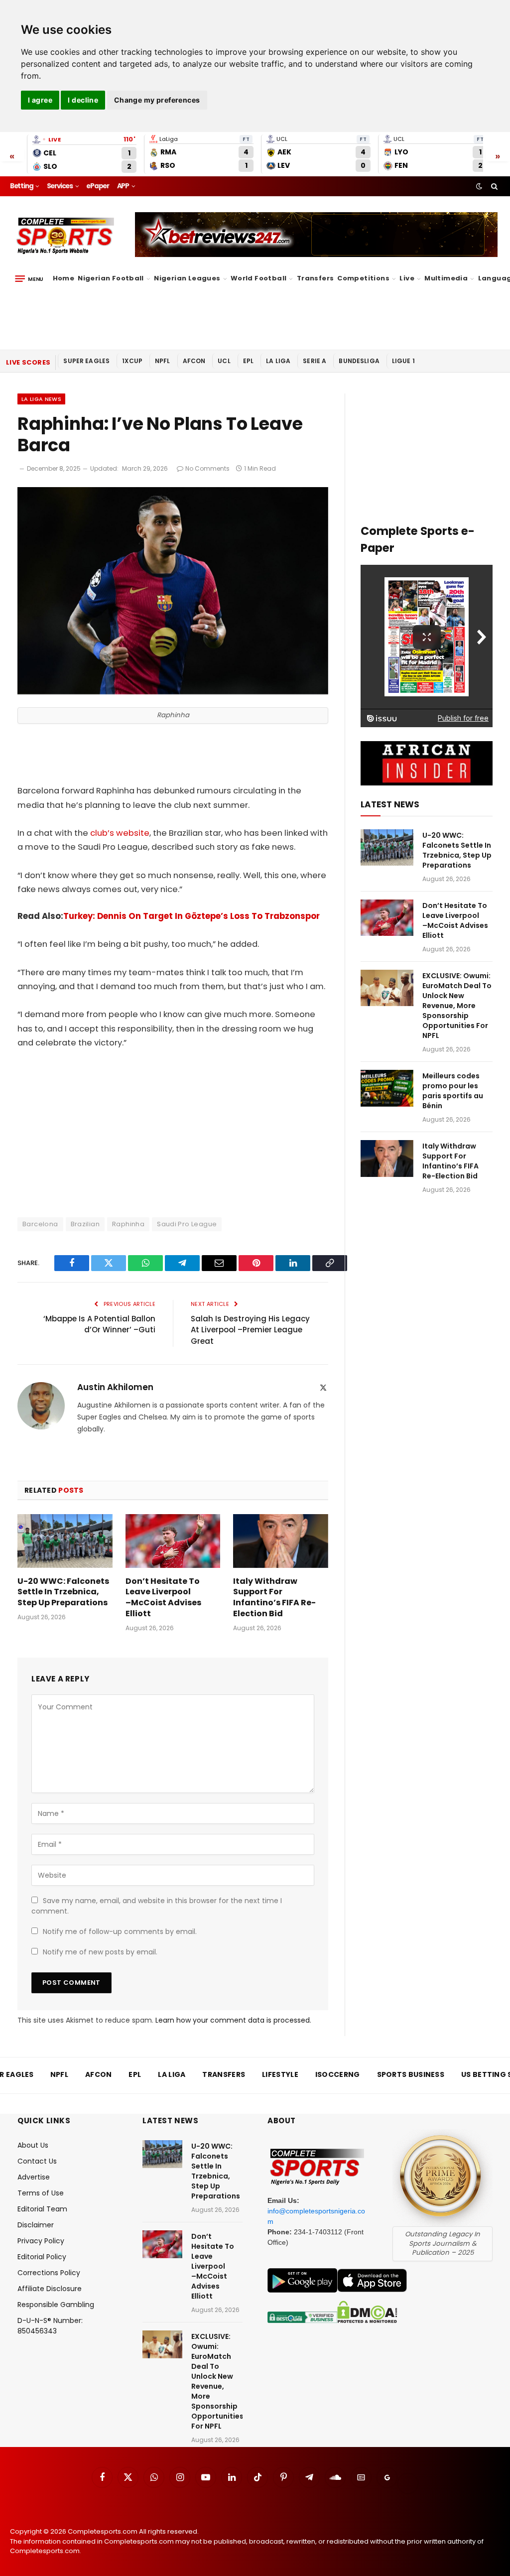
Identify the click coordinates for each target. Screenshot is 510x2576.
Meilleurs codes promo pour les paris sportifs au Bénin (453, 1091)
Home (64, 278)
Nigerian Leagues (187, 278)
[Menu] (29, 279)
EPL (248, 361)
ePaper (98, 186)
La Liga (278, 361)
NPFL (163, 361)
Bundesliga (359, 361)
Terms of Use (41, 2193)
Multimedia (446, 278)
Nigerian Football (111, 278)
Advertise (34, 2177)
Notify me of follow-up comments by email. (120, 1932)
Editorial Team (42, 2209)
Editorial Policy (42, 2257)
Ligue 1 (403, 361)
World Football (258, 278)
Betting (22, 186)
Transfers (316, 278)
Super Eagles (86, 361)
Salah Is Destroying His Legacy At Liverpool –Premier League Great (250, 1330)
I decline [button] (83, 100)
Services (60, 186)
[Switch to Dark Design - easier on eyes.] (479, 186)
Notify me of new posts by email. (100, 1952)
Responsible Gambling (56, 2305)
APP (123, 186)
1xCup (132, 361)
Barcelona (40, 1224)
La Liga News (41, 399)
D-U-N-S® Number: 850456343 (50, 2326)
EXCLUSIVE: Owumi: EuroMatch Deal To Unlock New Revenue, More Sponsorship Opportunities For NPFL (457, 1006)
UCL (224, 361)
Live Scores (28, 362)
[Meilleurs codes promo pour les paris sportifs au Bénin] (387, 1088)
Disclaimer (36, 2225)
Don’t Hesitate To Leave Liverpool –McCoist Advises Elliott (163, 1598)
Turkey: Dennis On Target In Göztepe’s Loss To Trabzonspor (191, 916)
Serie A (315, 361)
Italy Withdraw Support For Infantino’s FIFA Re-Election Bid (274, 1598)
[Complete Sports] (65, 236)
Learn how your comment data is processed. (233, 2020)
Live (407, 278)
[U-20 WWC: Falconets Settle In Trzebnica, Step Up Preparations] (65, 1541)
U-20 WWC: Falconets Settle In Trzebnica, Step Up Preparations (63, 1592)
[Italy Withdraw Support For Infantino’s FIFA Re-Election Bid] (281, 1541)
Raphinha (128, 1224)
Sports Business (411, 2074)
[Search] (493, 186)
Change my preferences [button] (157, 100)
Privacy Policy (41, 2241)
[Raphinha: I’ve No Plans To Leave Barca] (173, 692)
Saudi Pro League (187, 1224)
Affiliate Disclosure (50, 2289)
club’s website (120, 833)
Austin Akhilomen (115, 1387)
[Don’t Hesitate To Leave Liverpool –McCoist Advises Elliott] (173, 1541)
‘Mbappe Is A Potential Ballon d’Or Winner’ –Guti (99, 1324)
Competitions (363, 278)
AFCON (194, 361)
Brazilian (85, 1224)
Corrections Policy (49, 2273)
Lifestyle (280, 2074)
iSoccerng (338, 2074)
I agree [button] (40, 100)
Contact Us (37, 2161)
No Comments (207, 468)
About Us (33, 2145)
